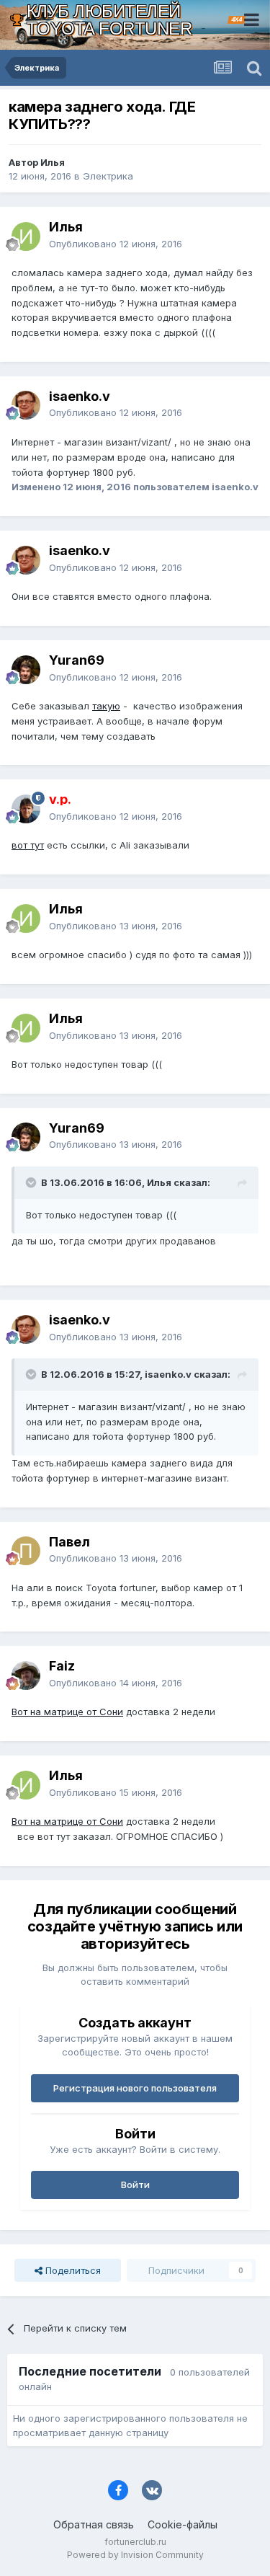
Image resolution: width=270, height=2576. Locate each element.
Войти (135, 2185)
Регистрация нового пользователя (135, 2088)
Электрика (108, 176)
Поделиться (72, 2270)
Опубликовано (116, 244)
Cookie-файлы (183, 2524)
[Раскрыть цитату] (32, 1182)
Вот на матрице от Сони (67, 1712)
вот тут (28, 845)
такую (106, 706)
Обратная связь (94, 2524)
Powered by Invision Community (135, 2555)
